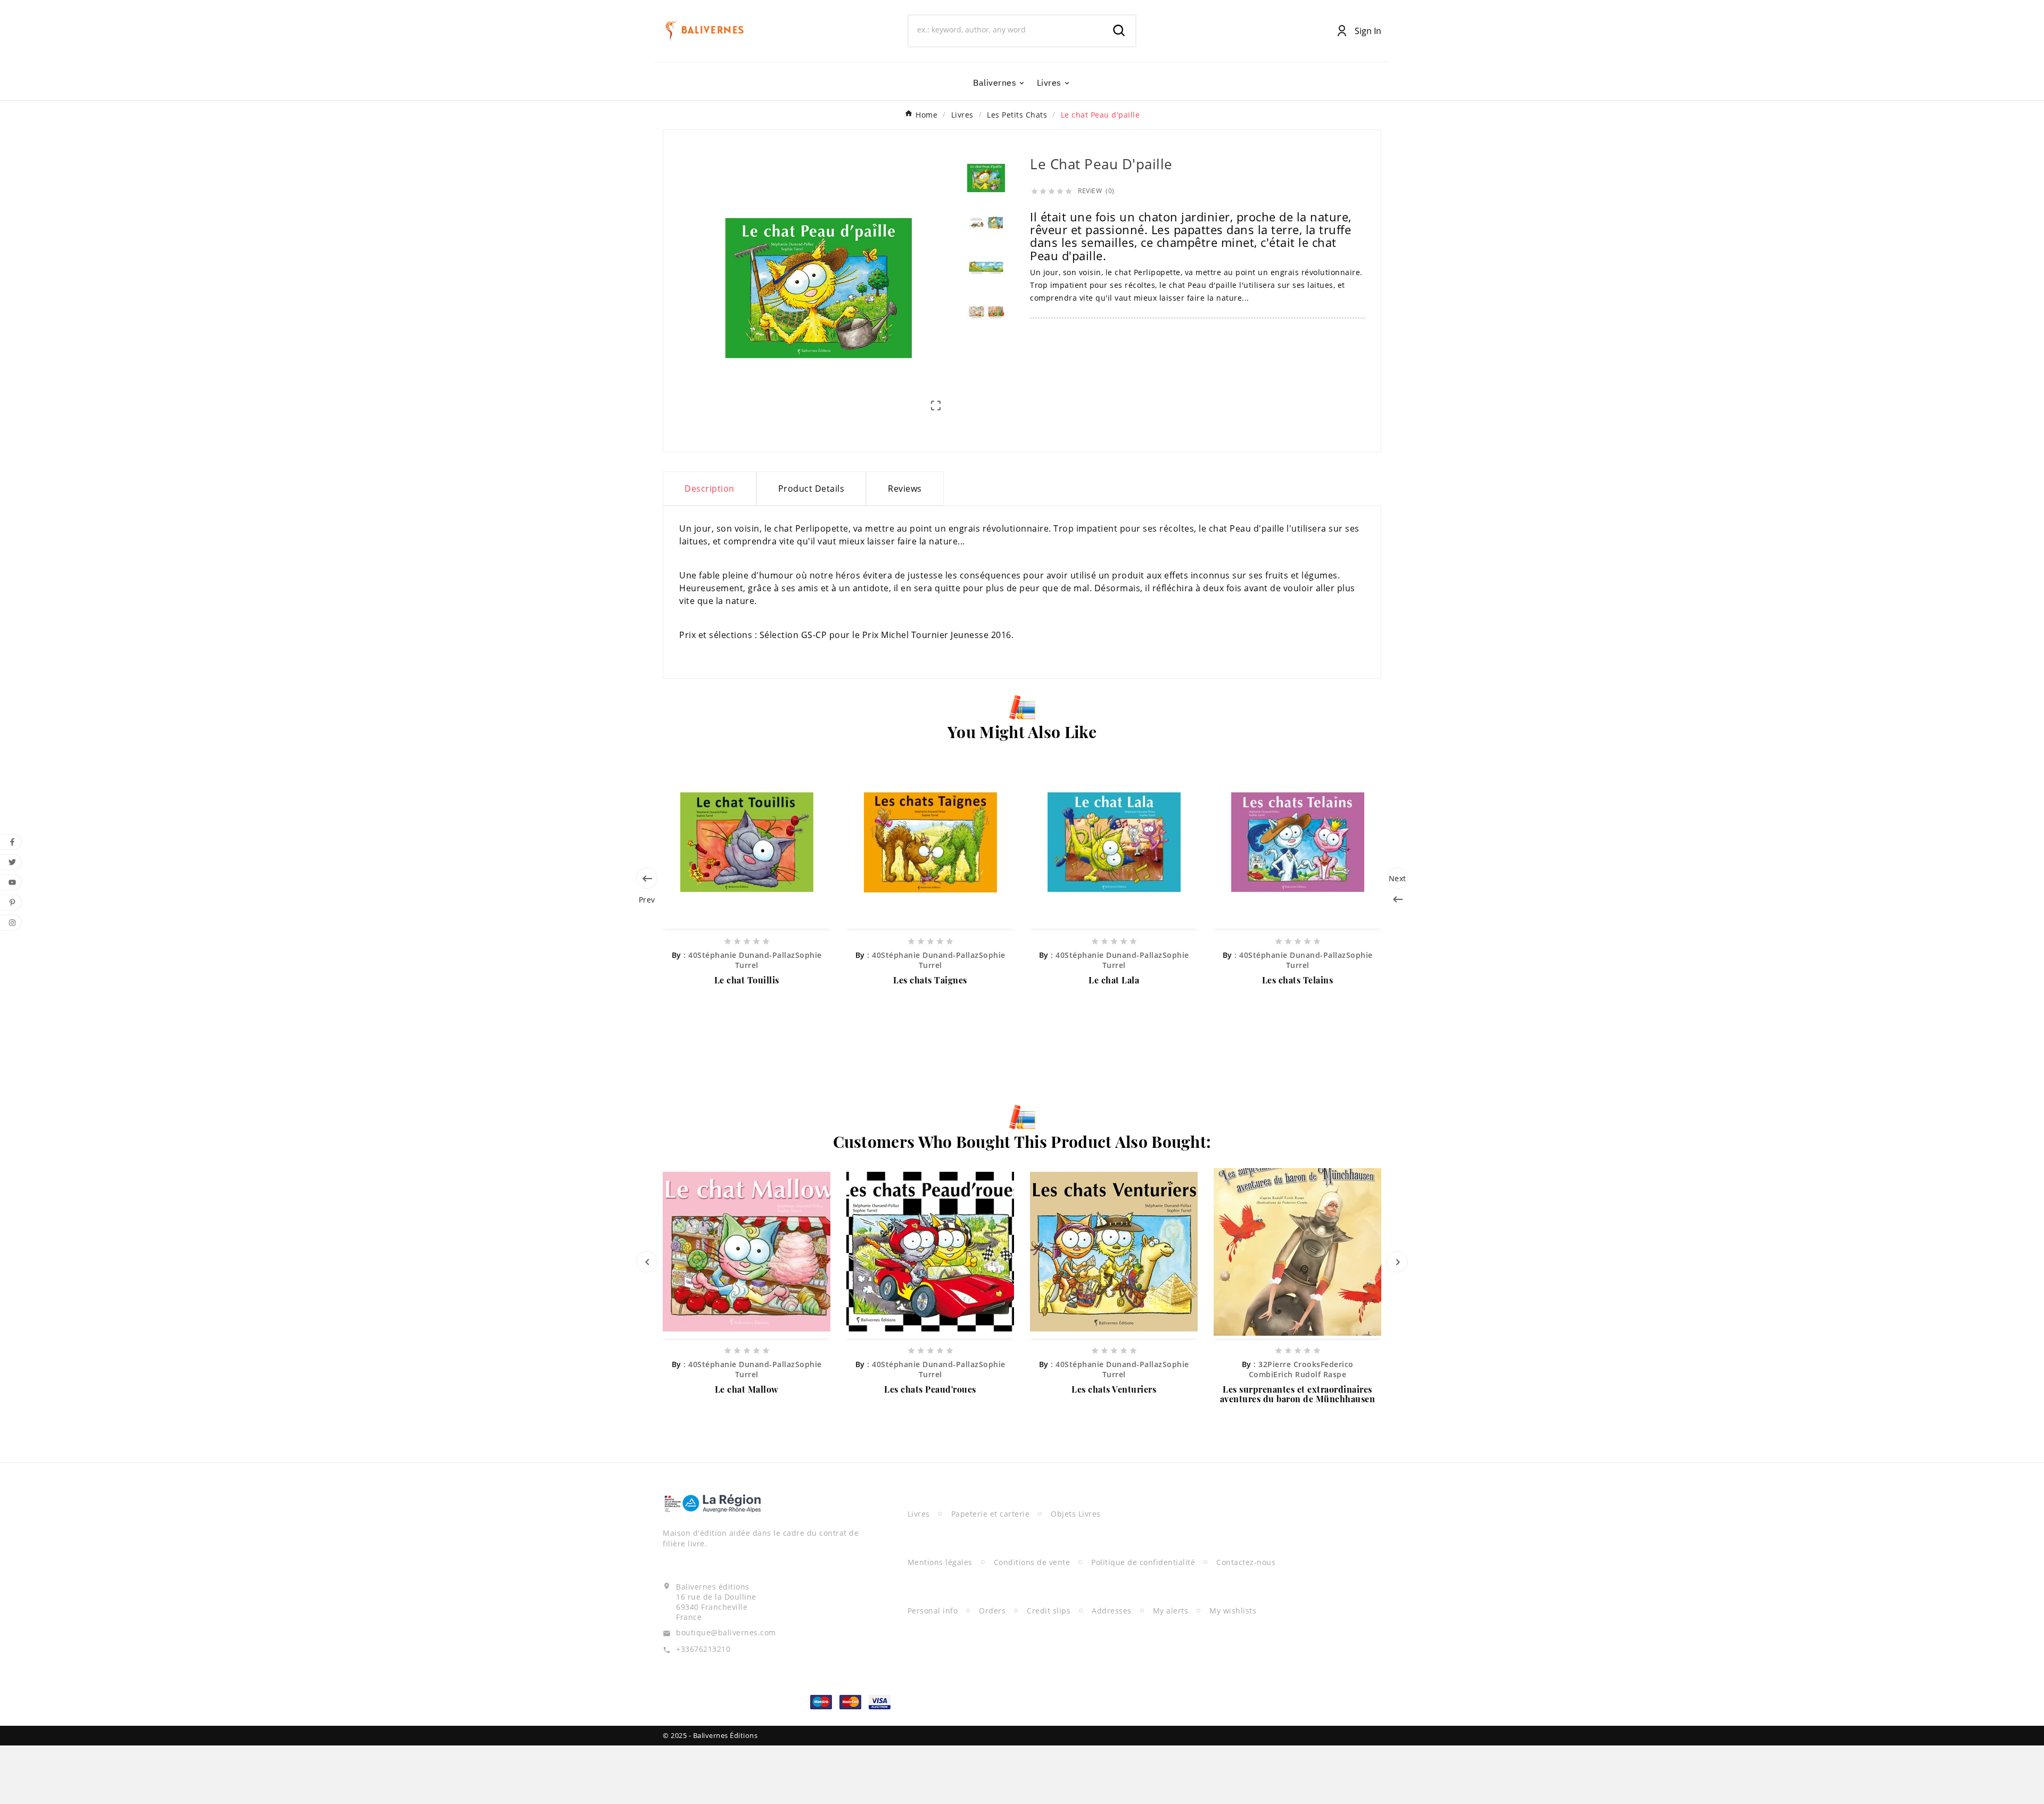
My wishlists (1233, 1611)
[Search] (1119, 31)
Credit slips (1049, 1611)
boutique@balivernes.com (726, 1632)
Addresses (1112, 1611)
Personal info (933, 1611)
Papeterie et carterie (991, 1514)
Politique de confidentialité (1143, 1562)
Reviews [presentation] (905, 489)
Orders (992, 1611)
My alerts (1171, 1611)
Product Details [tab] (811, 489)
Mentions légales (940, 1562)
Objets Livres (1076, 1514)
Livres (919, 1514)
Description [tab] (710, 489)
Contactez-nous (1246, 1562)
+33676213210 (703, 1649)
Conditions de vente (1032, 1562)
